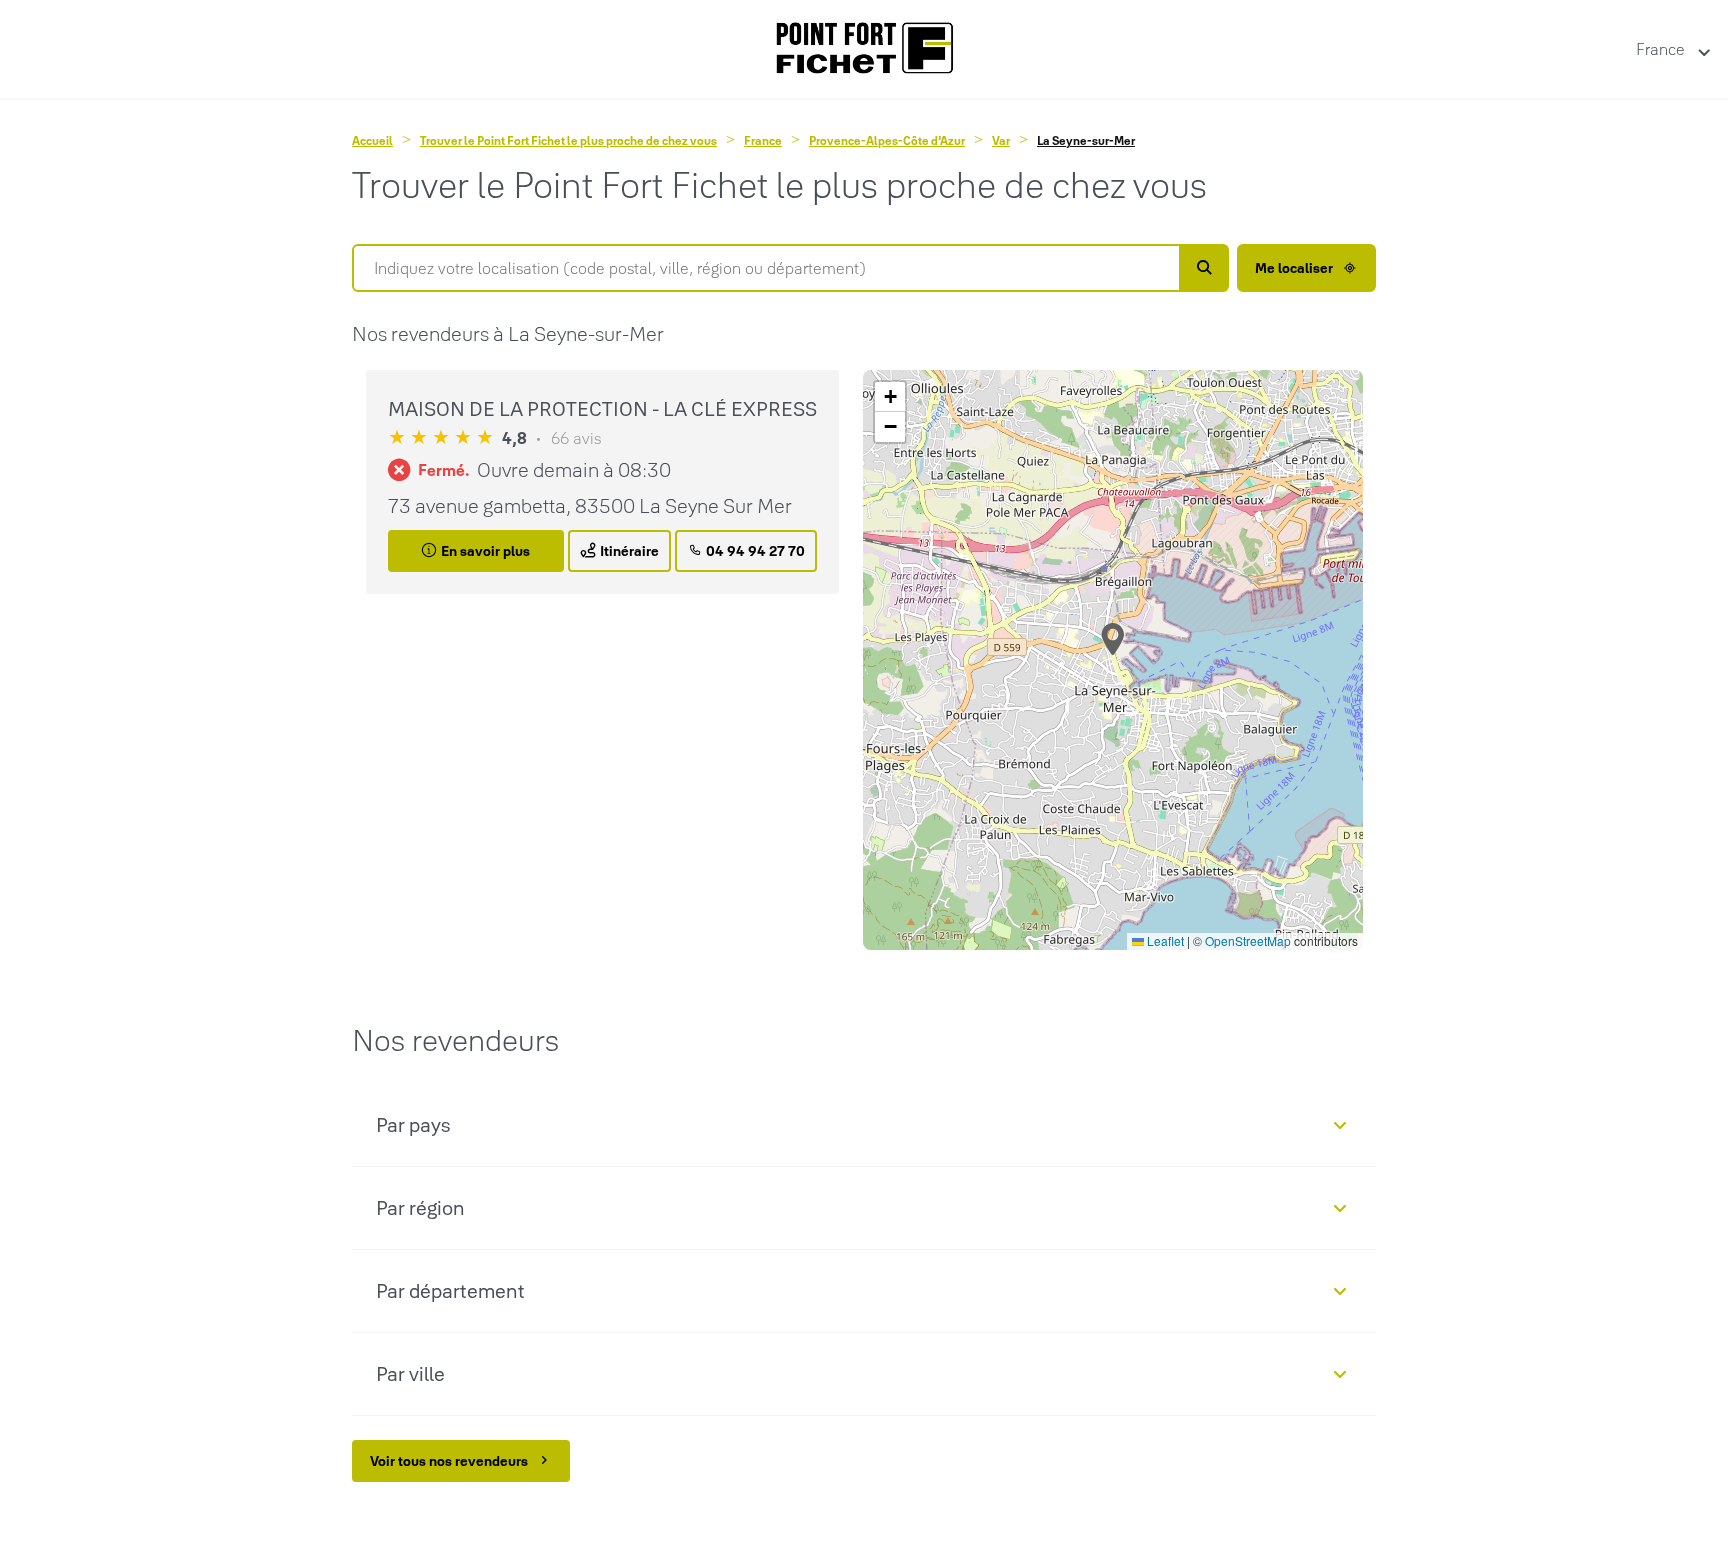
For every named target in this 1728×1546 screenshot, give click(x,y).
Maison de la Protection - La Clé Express (602, 409)
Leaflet (1164, 940)
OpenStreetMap (1248, 940)
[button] (1113, 639)
